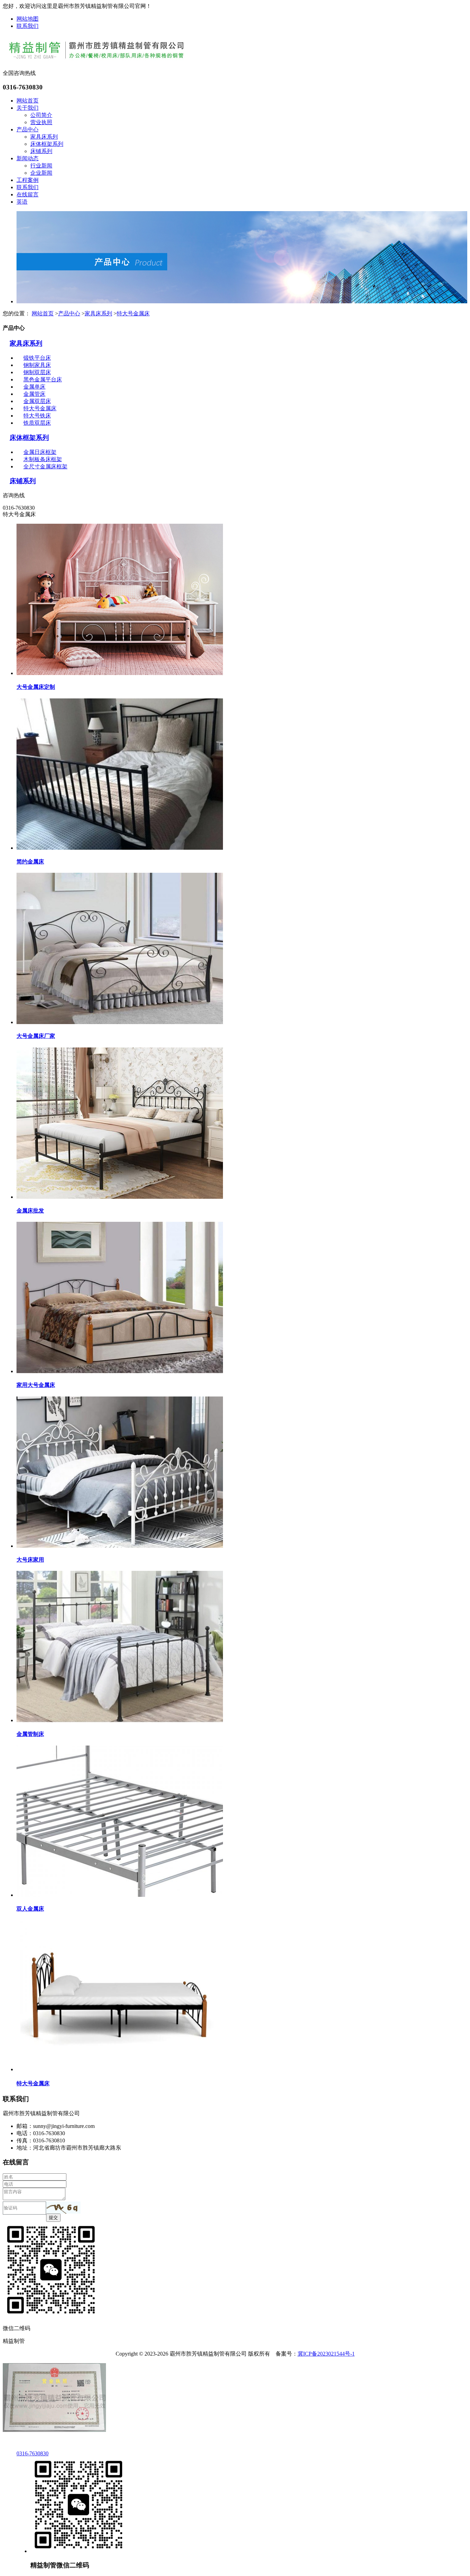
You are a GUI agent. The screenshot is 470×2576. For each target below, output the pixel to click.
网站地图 (28, 19)
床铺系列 (41, 151)
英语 (22, 202)
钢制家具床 (37, 365)
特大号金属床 (133, 313)
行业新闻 (41, 166)
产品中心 (28, 129)
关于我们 (28, 108)
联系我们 (28, 26)
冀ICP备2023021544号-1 (326, 2354)
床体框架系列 (47, 144)
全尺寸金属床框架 (45, 466)
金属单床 (34, 387)
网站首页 (28, 101)
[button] (63, 2208)
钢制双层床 (37, 372)
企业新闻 (41, 173)
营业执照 (41, 122)
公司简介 (41, 115)
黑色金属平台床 (43, 379)
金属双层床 (37, 401)
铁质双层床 (37, 423)
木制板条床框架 (43, 459)
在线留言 (28, 194)
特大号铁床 (37, 416)
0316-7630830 (33, 2453)
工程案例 (28, 180)
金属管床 (34, 394)
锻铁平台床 (37, 358)
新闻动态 (28, 158)
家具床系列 (44, 137)
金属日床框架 (40, 452)
